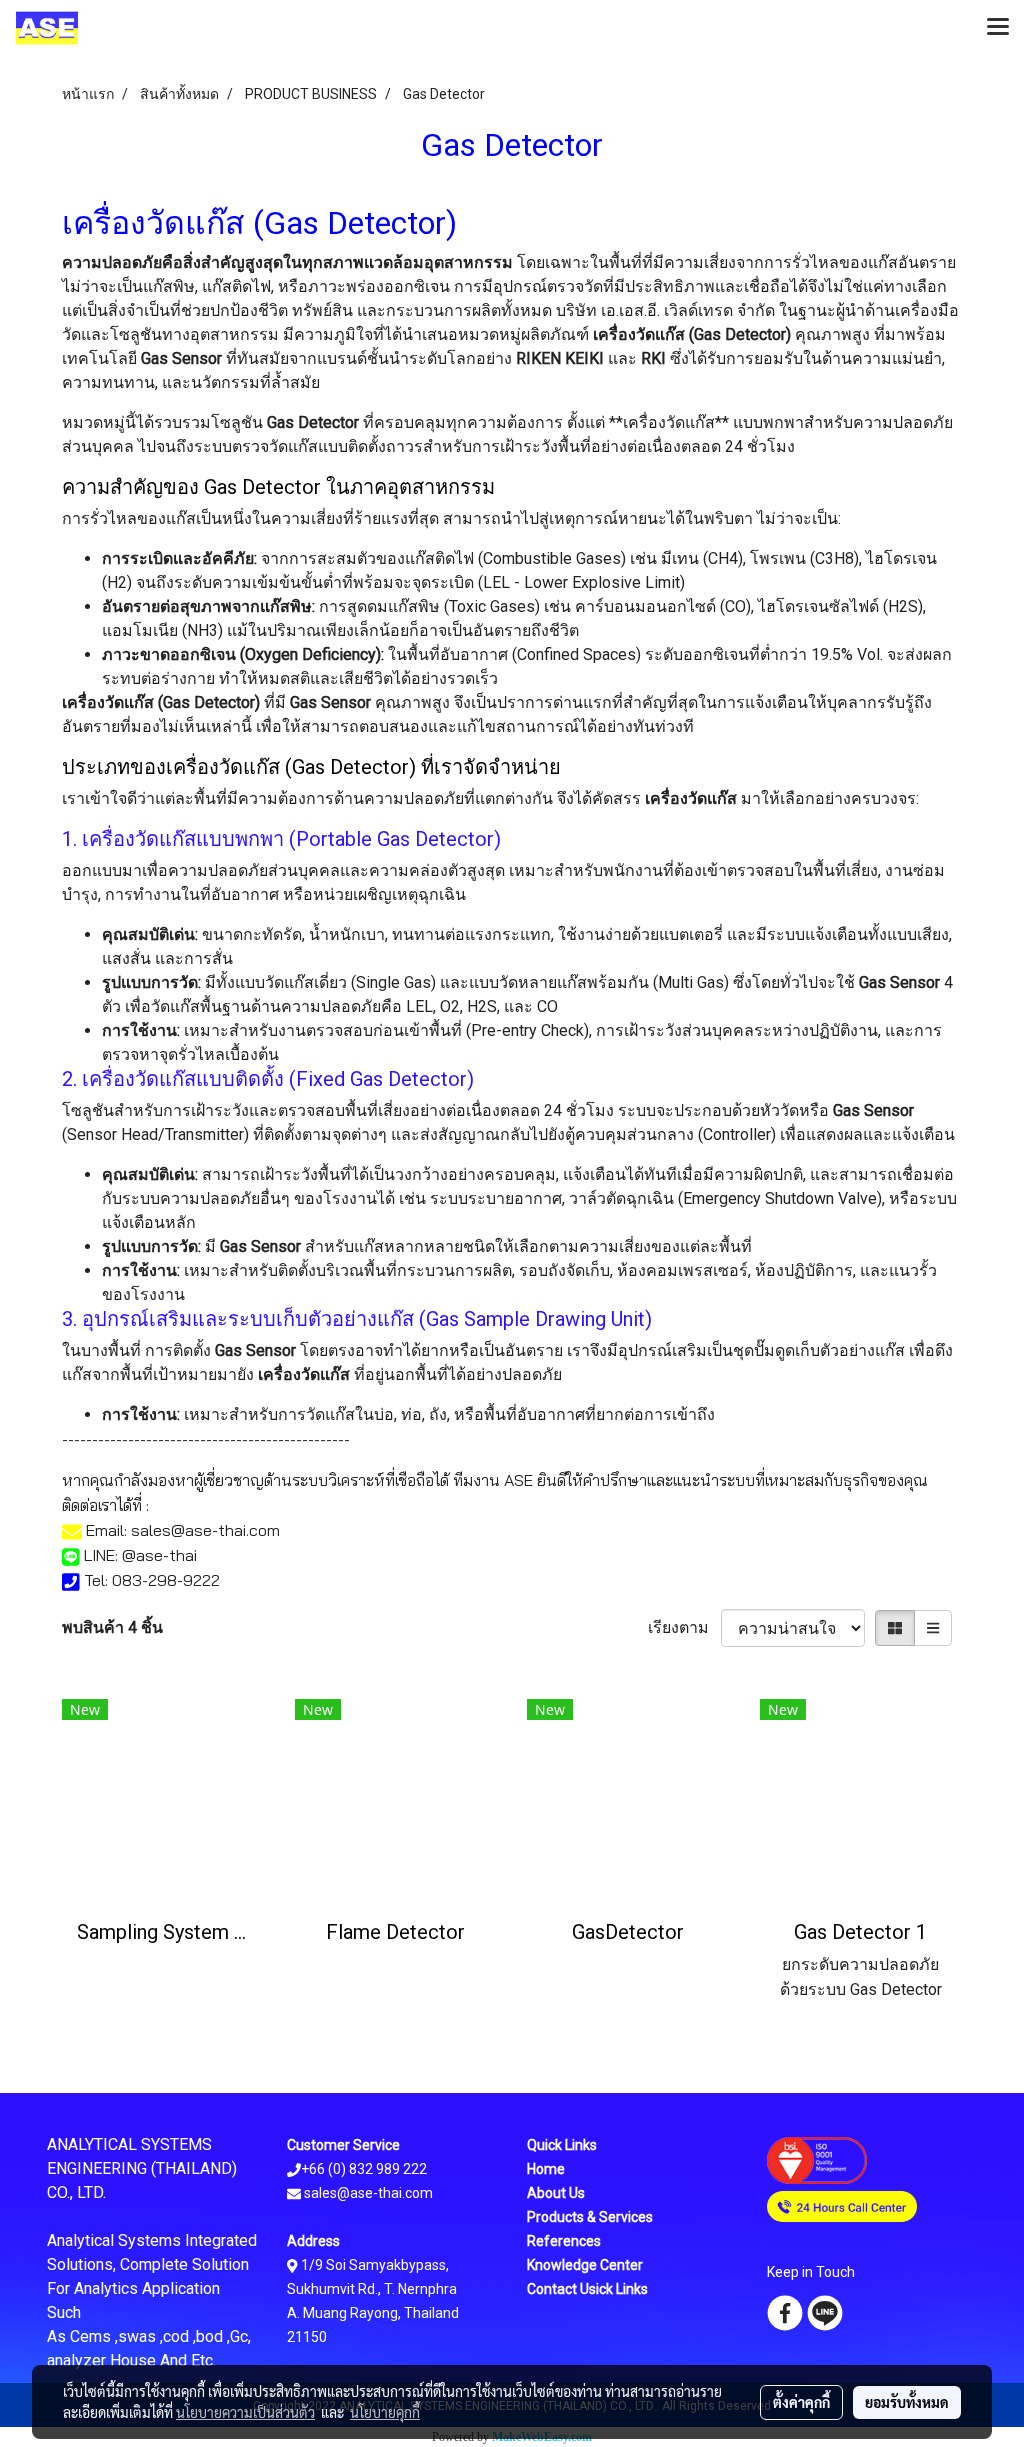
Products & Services (590, 2217)
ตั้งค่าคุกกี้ (801, 2402)
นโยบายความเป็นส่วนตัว (245, 2412)
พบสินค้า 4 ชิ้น (112, 1627)
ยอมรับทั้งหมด (907, 2402)
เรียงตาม (684, 1627)
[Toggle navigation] (998, 28)
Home (546, 2169)
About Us (556, 2193)
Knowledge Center (585, 2265)
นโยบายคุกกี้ (385, 2412)
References (564, 2241)
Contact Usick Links (587, 2289)
